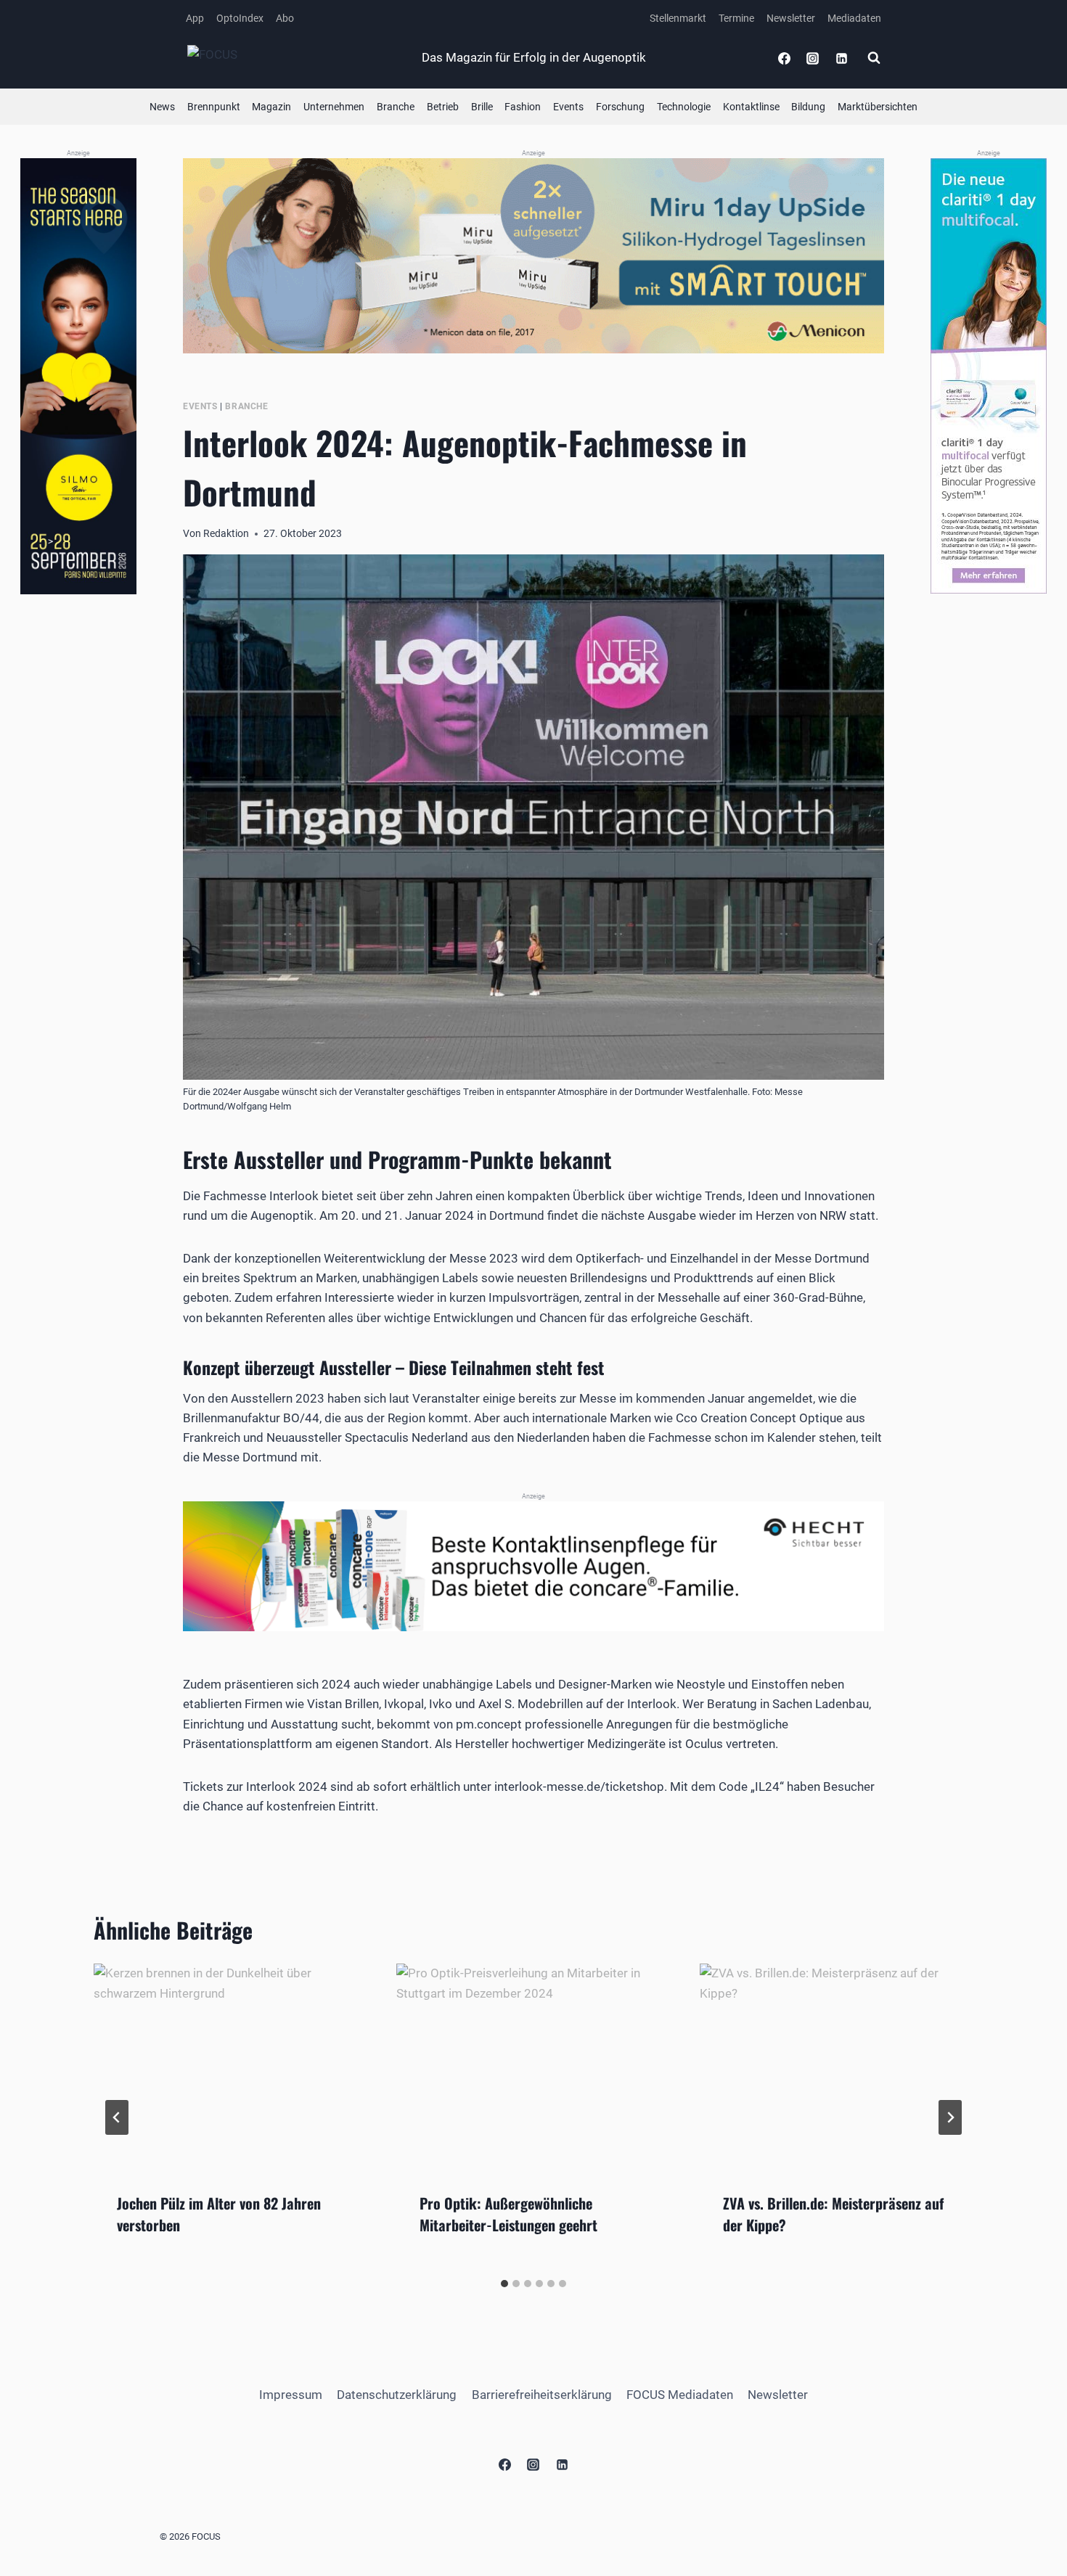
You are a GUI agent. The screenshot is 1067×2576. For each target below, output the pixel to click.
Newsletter (791, 18)
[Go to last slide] (117, 2117)
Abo (285, 18)
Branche (396, 107)
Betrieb (443, 107)
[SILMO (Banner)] (78, 376)
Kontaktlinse (751, 107)
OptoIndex (240, 18)
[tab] (504, 2284)
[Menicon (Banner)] (533, 256)
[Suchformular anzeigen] (874, 58)
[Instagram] (813, 58)
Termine (736, 18)
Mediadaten (854, 18)
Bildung (808, 107)
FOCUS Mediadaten (680, 2395)
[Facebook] (785, 58)
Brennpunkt (214, 107)
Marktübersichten (878, 107)
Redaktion (226, 533)
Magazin (271, 107)
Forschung (620, 107)
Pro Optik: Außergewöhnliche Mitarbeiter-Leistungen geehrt (508, 2214)
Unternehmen (334, 107)
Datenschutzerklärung (397, 2395)
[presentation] (230, 2066)
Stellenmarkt (678, 18)
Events (568, 107)
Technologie (684, 107)
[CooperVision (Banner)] (989, 376)
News (162, 107)
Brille (482, 107)
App (195, 18)
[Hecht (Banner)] (533, 1566)
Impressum (291, 2395)
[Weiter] (950, 2117)
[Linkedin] (841, 58)
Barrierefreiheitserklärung (542, 2395)
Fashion (523, 107)
